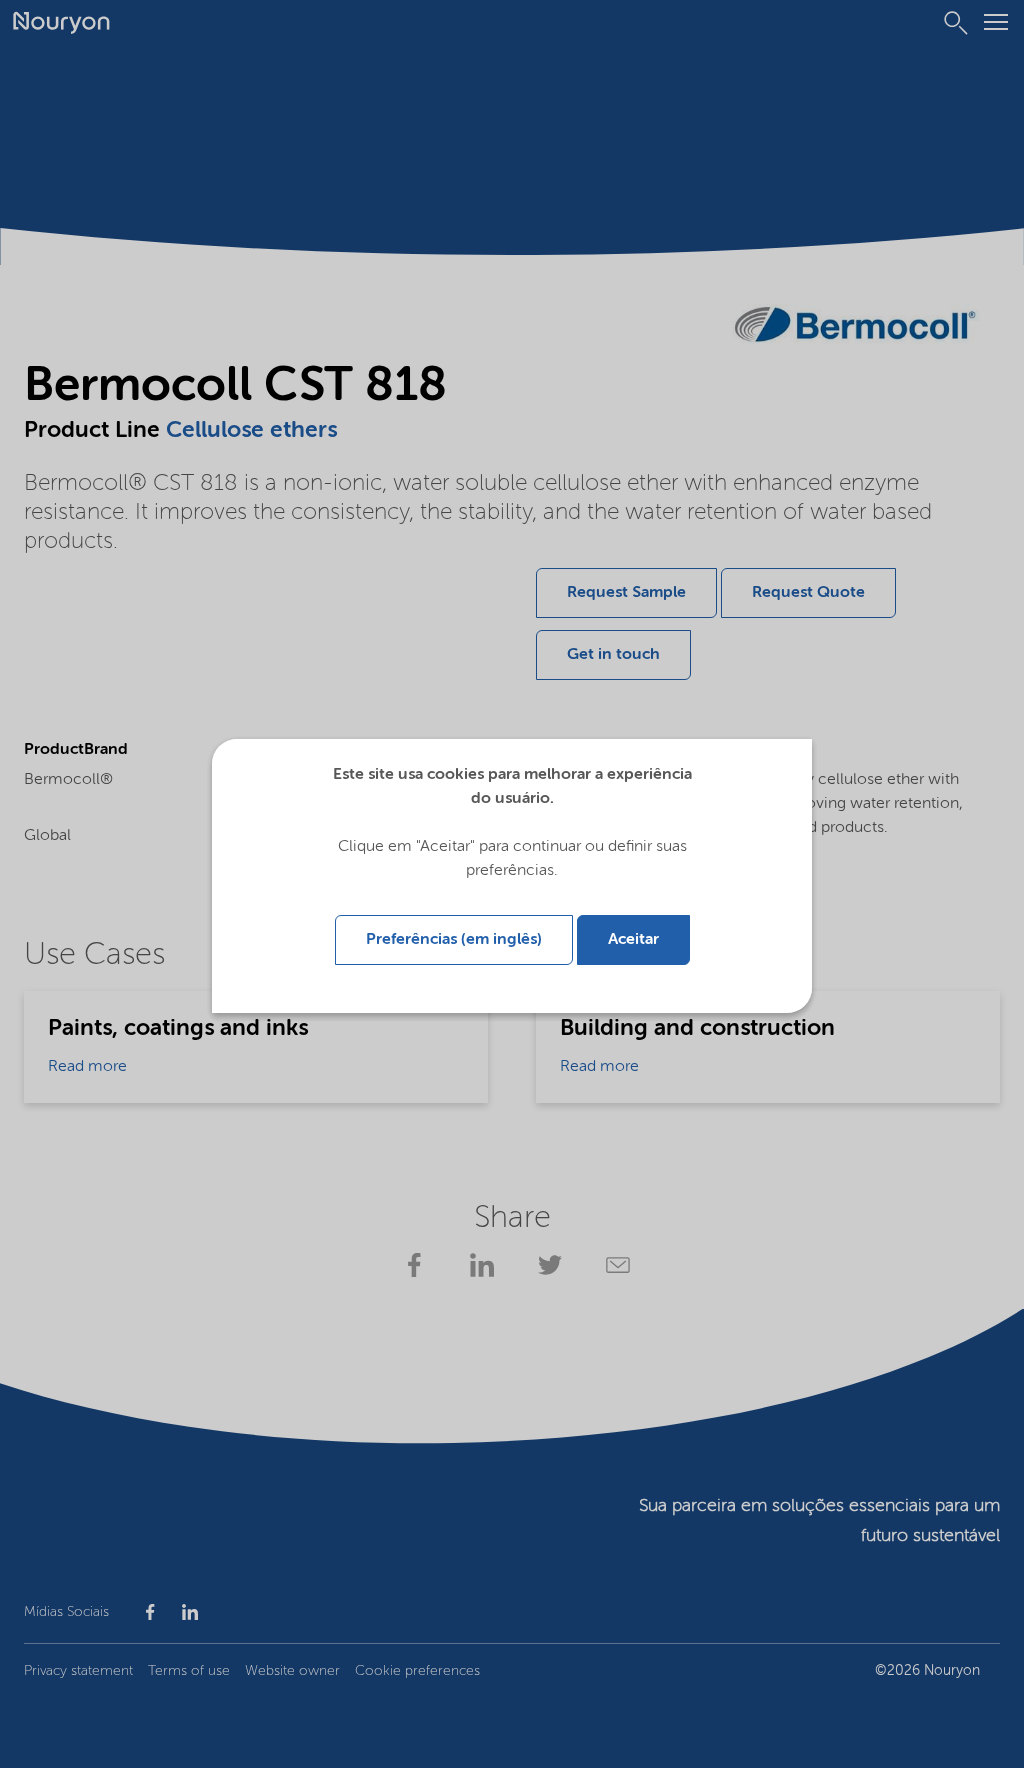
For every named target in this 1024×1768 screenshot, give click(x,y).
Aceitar (633, 940)
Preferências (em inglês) (454, 940)
